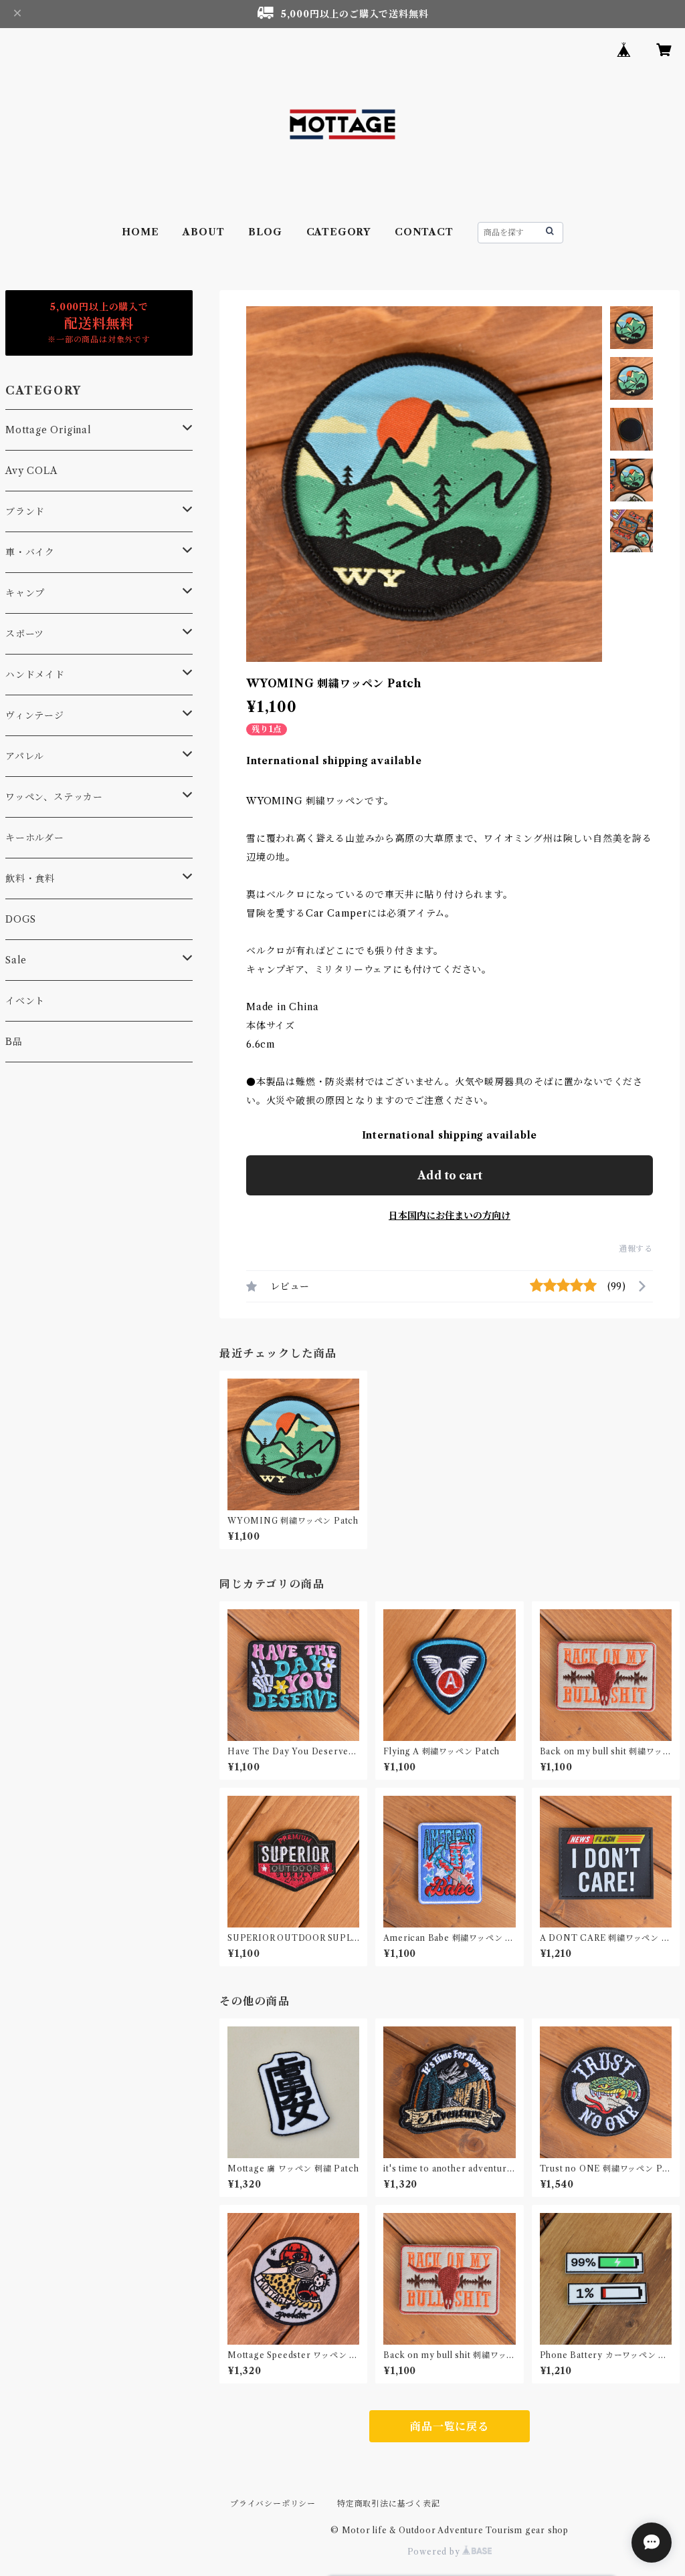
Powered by (435, 2552)
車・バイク (30, 552)
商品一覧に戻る (450, 2426)
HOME (140, 232)
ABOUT (203, 232)
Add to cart (450, 1175)
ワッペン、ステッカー (54, 797)
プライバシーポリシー (273, 2503)
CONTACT (424, 232)
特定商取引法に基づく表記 (389, 2503)
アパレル (25, 756)
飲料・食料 (30, 879)
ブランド (25, 511)
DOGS (21, 919)
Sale (16, 960)
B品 (14, 1042)
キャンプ (25, 593)
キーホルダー (35, 838)
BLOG (265, 232)
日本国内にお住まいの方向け (450, 1215)
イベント (25, 1001)
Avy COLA (31, 471)
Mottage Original (48, 430)
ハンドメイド (35, 675)
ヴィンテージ (35, 715)
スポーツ (25, 634)
